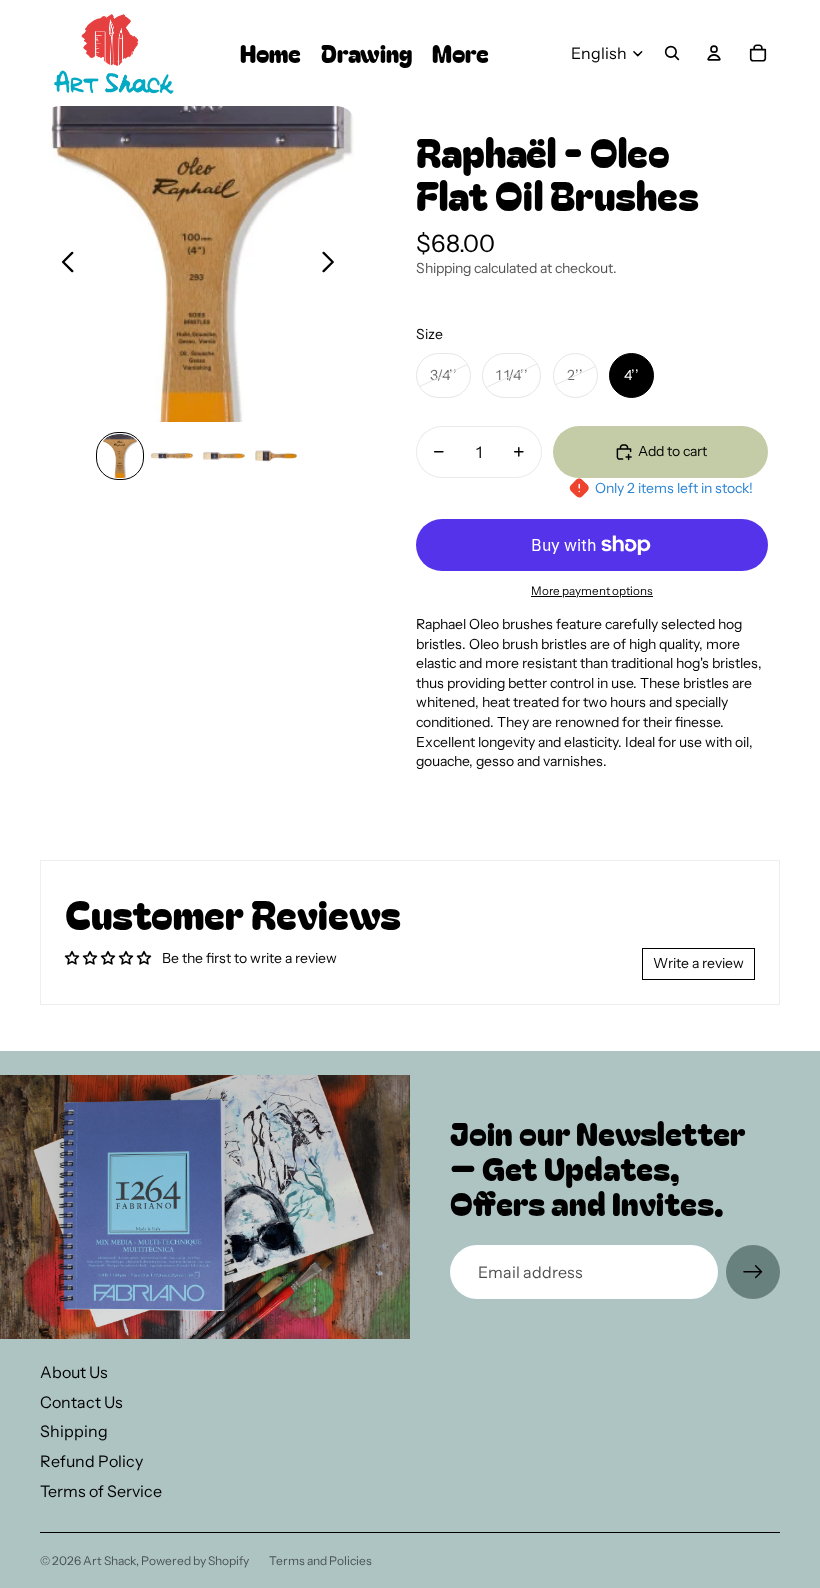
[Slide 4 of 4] (276, 456)
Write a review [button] (698, 963)
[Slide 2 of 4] (172, 456)
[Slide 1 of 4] (120, 456)
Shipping (74, 1431)
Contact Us (81, 1402)
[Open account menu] (714, 53)
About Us (74, 1372)
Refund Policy (91, 1461)
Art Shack (109, 1560)
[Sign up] (753, 1272)
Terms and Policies (320, 1560)
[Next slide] (333, 264)
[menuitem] (460, 53)
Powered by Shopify (195, 1560)
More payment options (592, 591)
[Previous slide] (62, 264)
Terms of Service (101, 1491)
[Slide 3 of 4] (224, 456)
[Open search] (672, 53)
